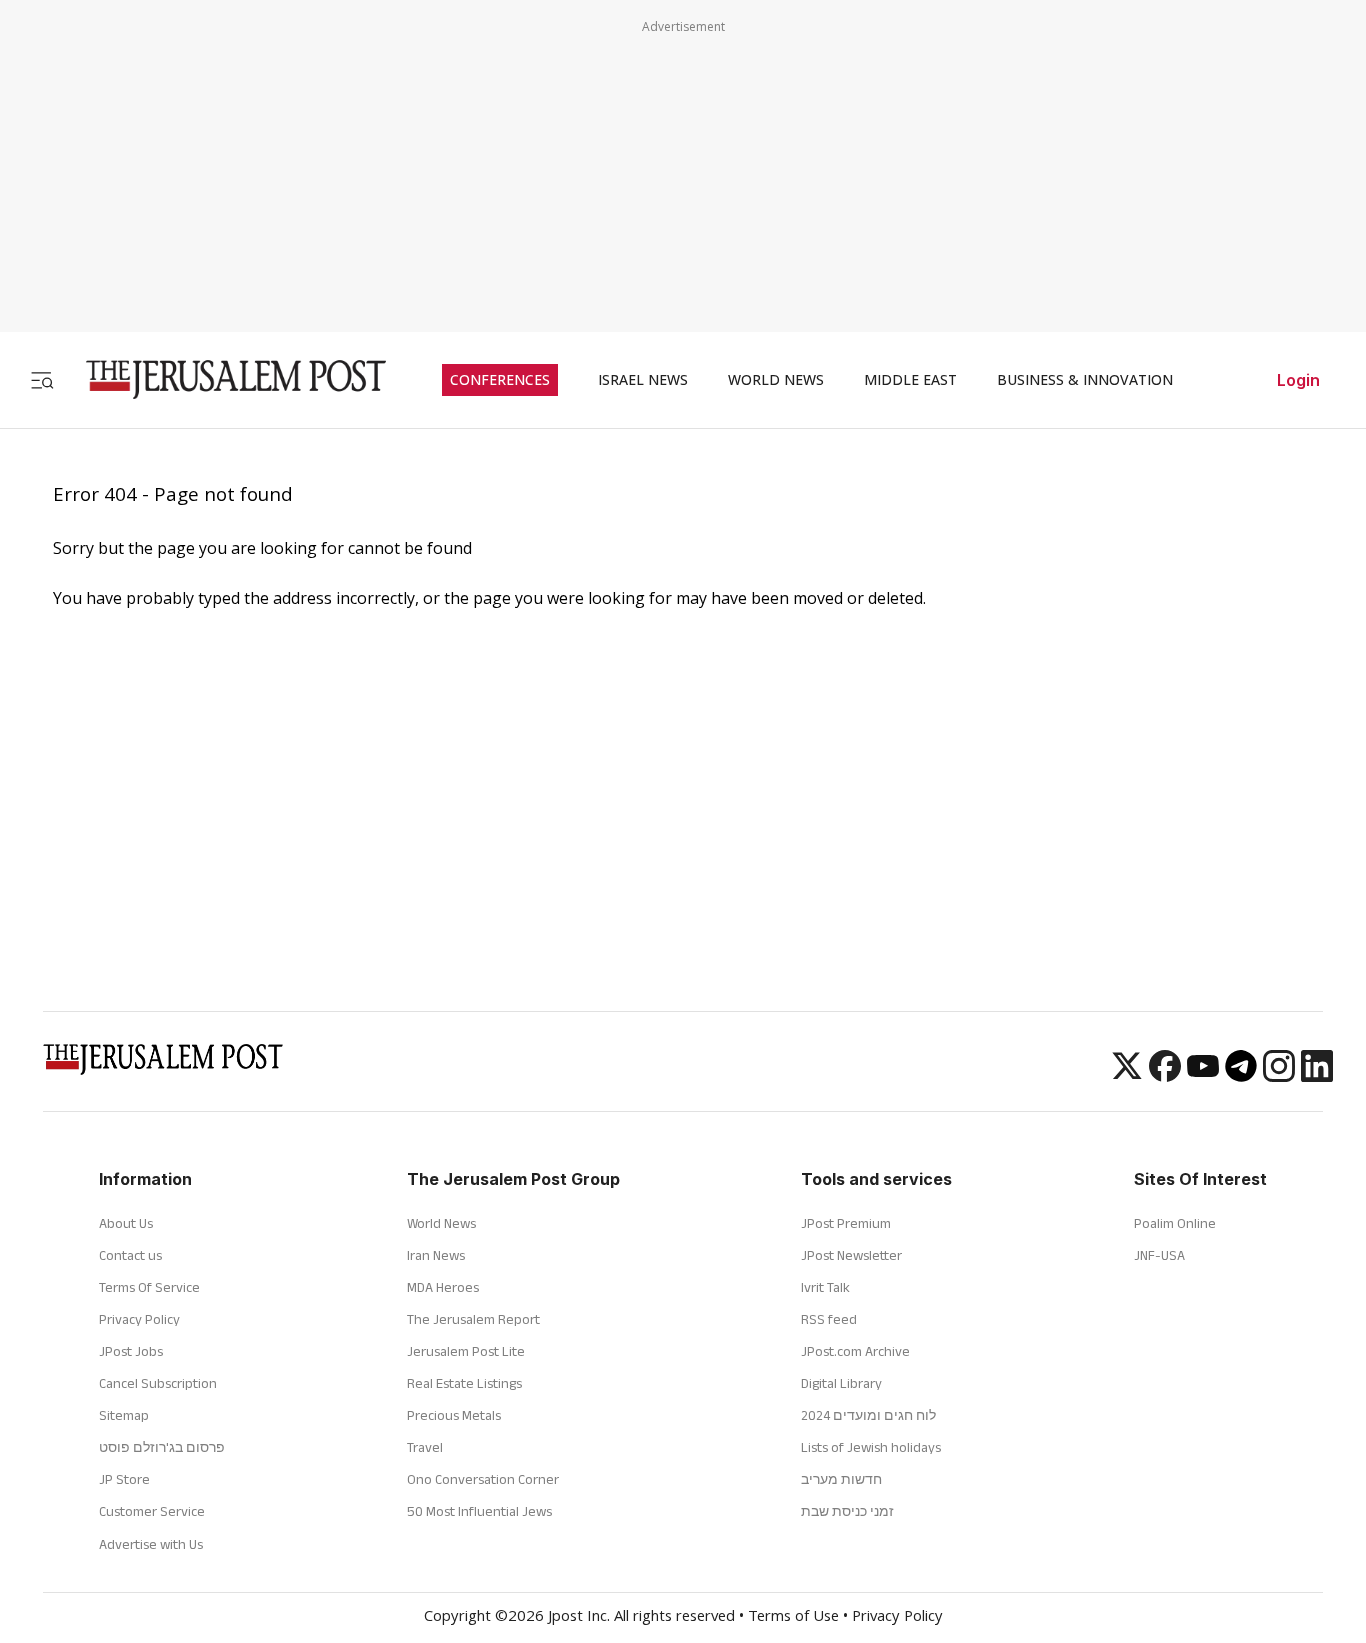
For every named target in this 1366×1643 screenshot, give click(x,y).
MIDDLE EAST (910, 380)
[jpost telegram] (1241, 1076)
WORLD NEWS (776, 380)
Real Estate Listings (464, 1383)
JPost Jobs (131, 1351)
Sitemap (124, 1415)
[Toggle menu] (42, 379)
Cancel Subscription (158, 1383)
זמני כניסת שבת (847, 1511)
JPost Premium (846, 1223)
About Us (126, 1223)
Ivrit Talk (825, 1287)
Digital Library (841, 1383)
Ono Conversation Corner (483, 1479)
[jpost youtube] (1203, 1076)
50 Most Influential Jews (479, 1511)
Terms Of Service (149, 1287)
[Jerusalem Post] (223, 379)
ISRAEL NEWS (643, 380)
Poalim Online (1175, 1223)
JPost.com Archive (855, 1351)
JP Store (124, 1479)
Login (1298, 380)
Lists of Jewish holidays (871, 1447)
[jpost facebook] (1165, 1076)
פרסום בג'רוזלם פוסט (162, 1447)
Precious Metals (454, 1415)
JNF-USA (1159, 1255)
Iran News (436, 1255)
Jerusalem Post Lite (466, 1351)
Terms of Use (793, 1618)
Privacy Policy (139, 1319)
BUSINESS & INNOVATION (1085, 380)
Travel (425, 1447)
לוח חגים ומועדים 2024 (868, 1415)
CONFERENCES (500, 380)
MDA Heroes (443, 1287)
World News (441, 1223)
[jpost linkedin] (1317, 1076)
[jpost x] (1127, 1076)
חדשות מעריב (841, 1479)
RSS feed (829, 1319)
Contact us (130, 1255)
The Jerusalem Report (473, 1319)
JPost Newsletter (851, 1255)
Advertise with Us (151, 1544)
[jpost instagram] (1279, 1076)
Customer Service (152, 1511)
